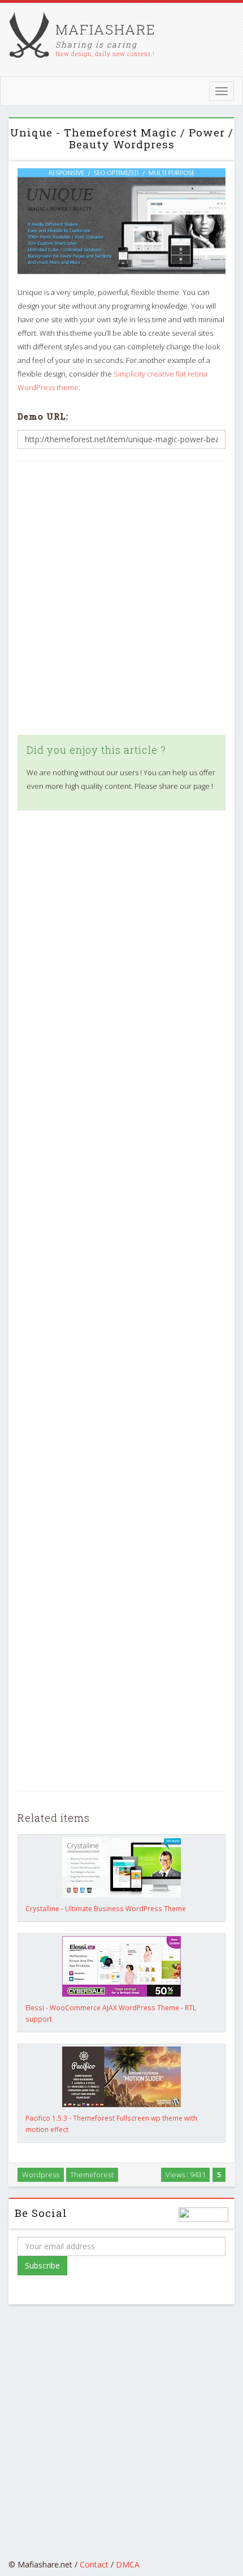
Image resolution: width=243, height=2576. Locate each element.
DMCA (128, 2564)
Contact (94, 2564)
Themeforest (92, 2175)
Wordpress (41, 2175)
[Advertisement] (121, 598)
